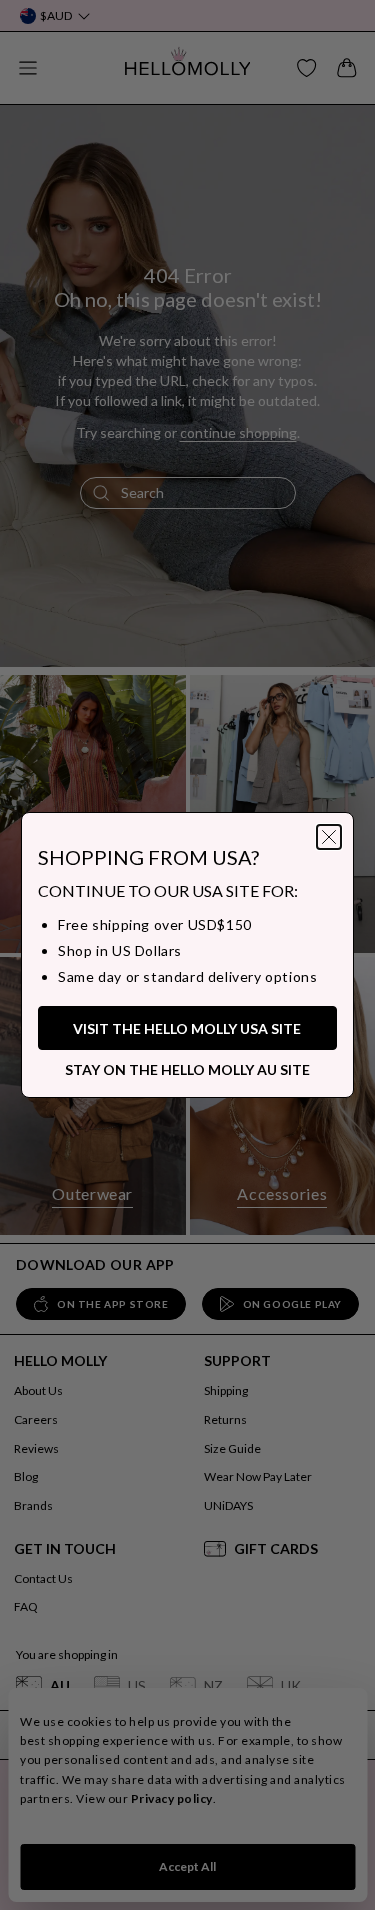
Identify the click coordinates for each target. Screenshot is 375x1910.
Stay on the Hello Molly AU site (187, 1069)
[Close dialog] (329, 837)
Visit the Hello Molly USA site (187, 1028)
